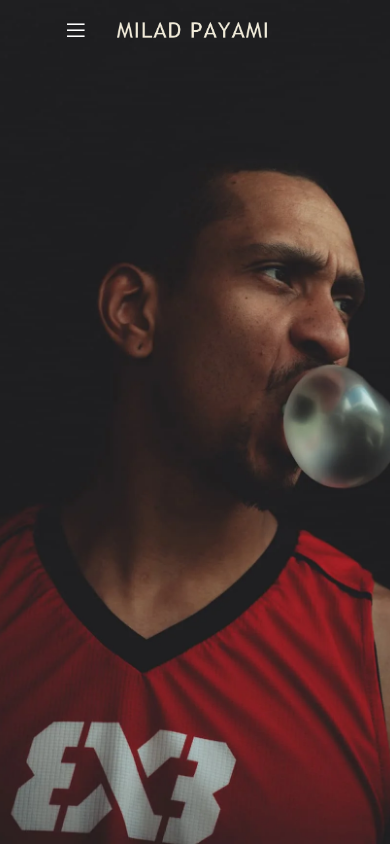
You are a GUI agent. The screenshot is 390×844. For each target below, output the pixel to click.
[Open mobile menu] (76, 30)
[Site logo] (192, 29)
